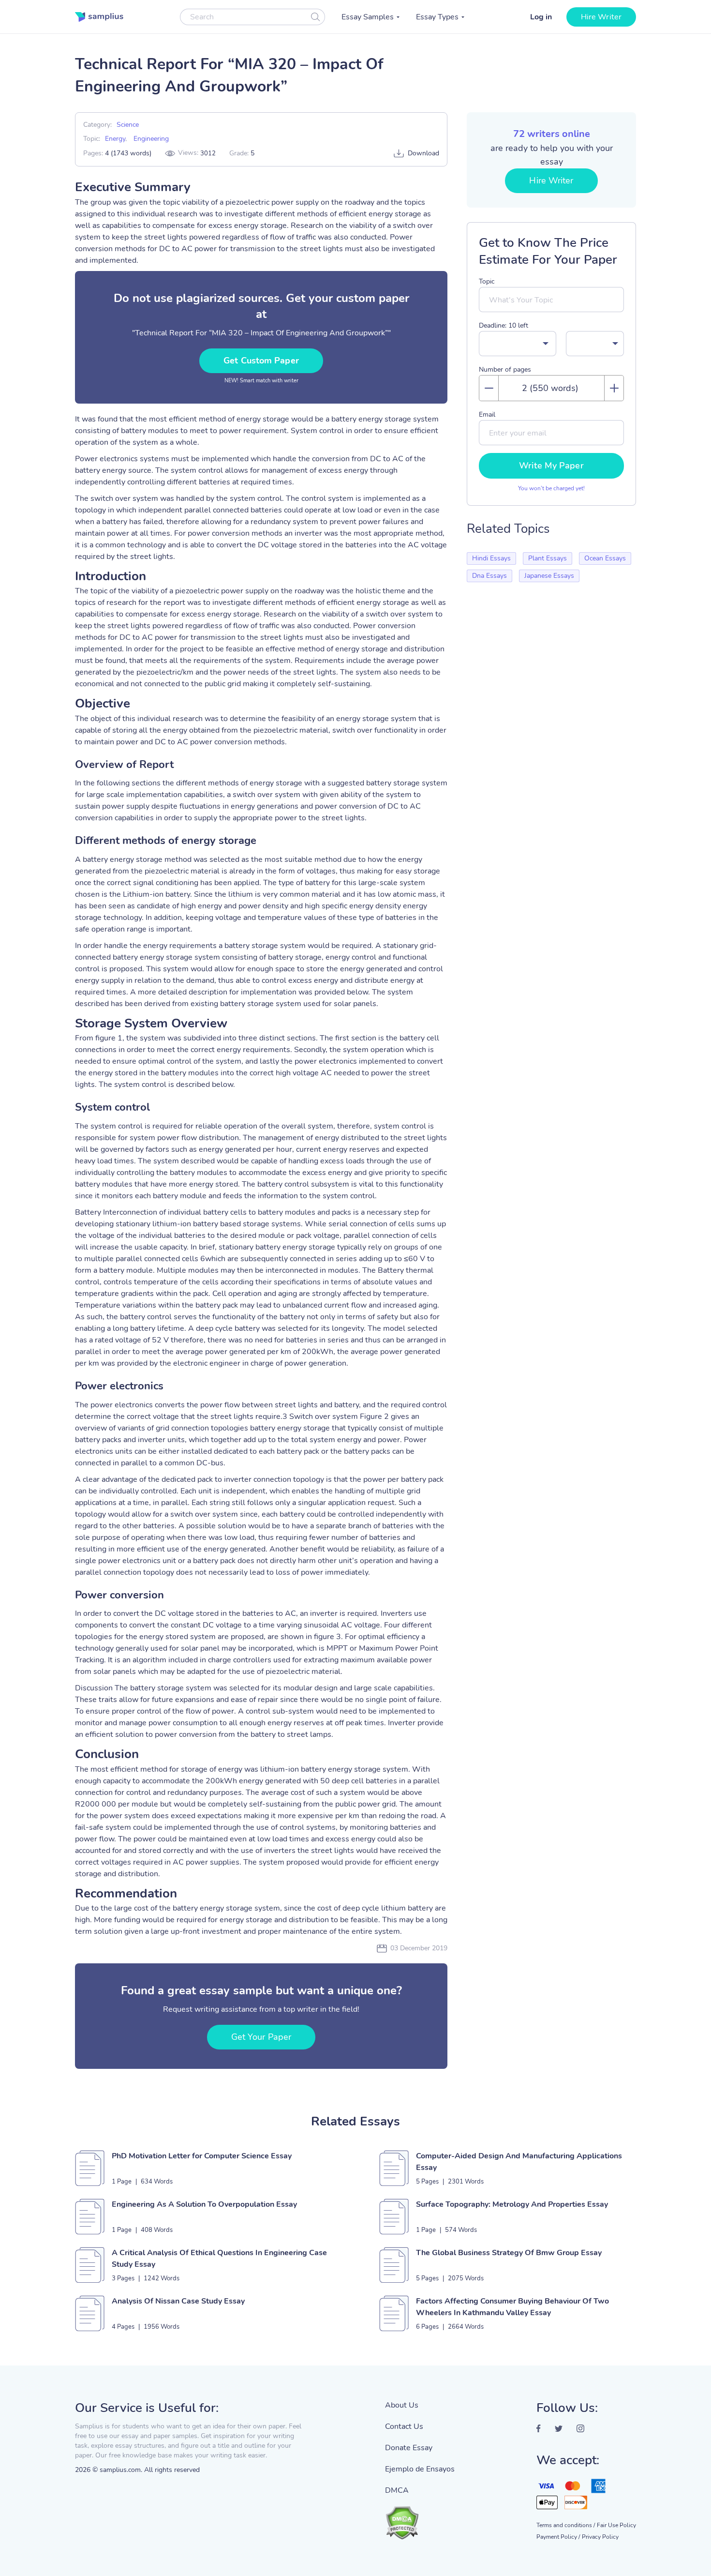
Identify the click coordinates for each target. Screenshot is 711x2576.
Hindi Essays (491, 558)
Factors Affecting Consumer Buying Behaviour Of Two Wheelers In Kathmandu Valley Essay (512, 2307)
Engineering (151, 139)
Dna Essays (489, 576)
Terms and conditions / (566, 2525)
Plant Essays (548, 558)
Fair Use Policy (616, 2525)
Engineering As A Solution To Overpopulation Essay (204, 2204)
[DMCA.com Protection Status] (420, 2518)
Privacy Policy (600, 2537)
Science (128, 125)
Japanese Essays (549, 576)
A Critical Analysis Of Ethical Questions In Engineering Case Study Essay (219, 2259)
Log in (541, 17)
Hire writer (601, 17)
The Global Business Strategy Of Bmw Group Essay (509, 2253)
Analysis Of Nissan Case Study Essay (178, 2301)
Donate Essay (409, 2448)
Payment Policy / (558, 2537)
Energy (115, 139)
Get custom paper (261, 361)
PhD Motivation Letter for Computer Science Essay (202, 2156)
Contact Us (404, 2426)
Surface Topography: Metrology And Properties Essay (512, 2204)
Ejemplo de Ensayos (420, 2469)
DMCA (397, 2490)
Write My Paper (551, 466)
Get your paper (261, 2037)
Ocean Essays (605, 558)
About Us (402, 2405)
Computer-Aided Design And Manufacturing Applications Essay (519, 2162)
